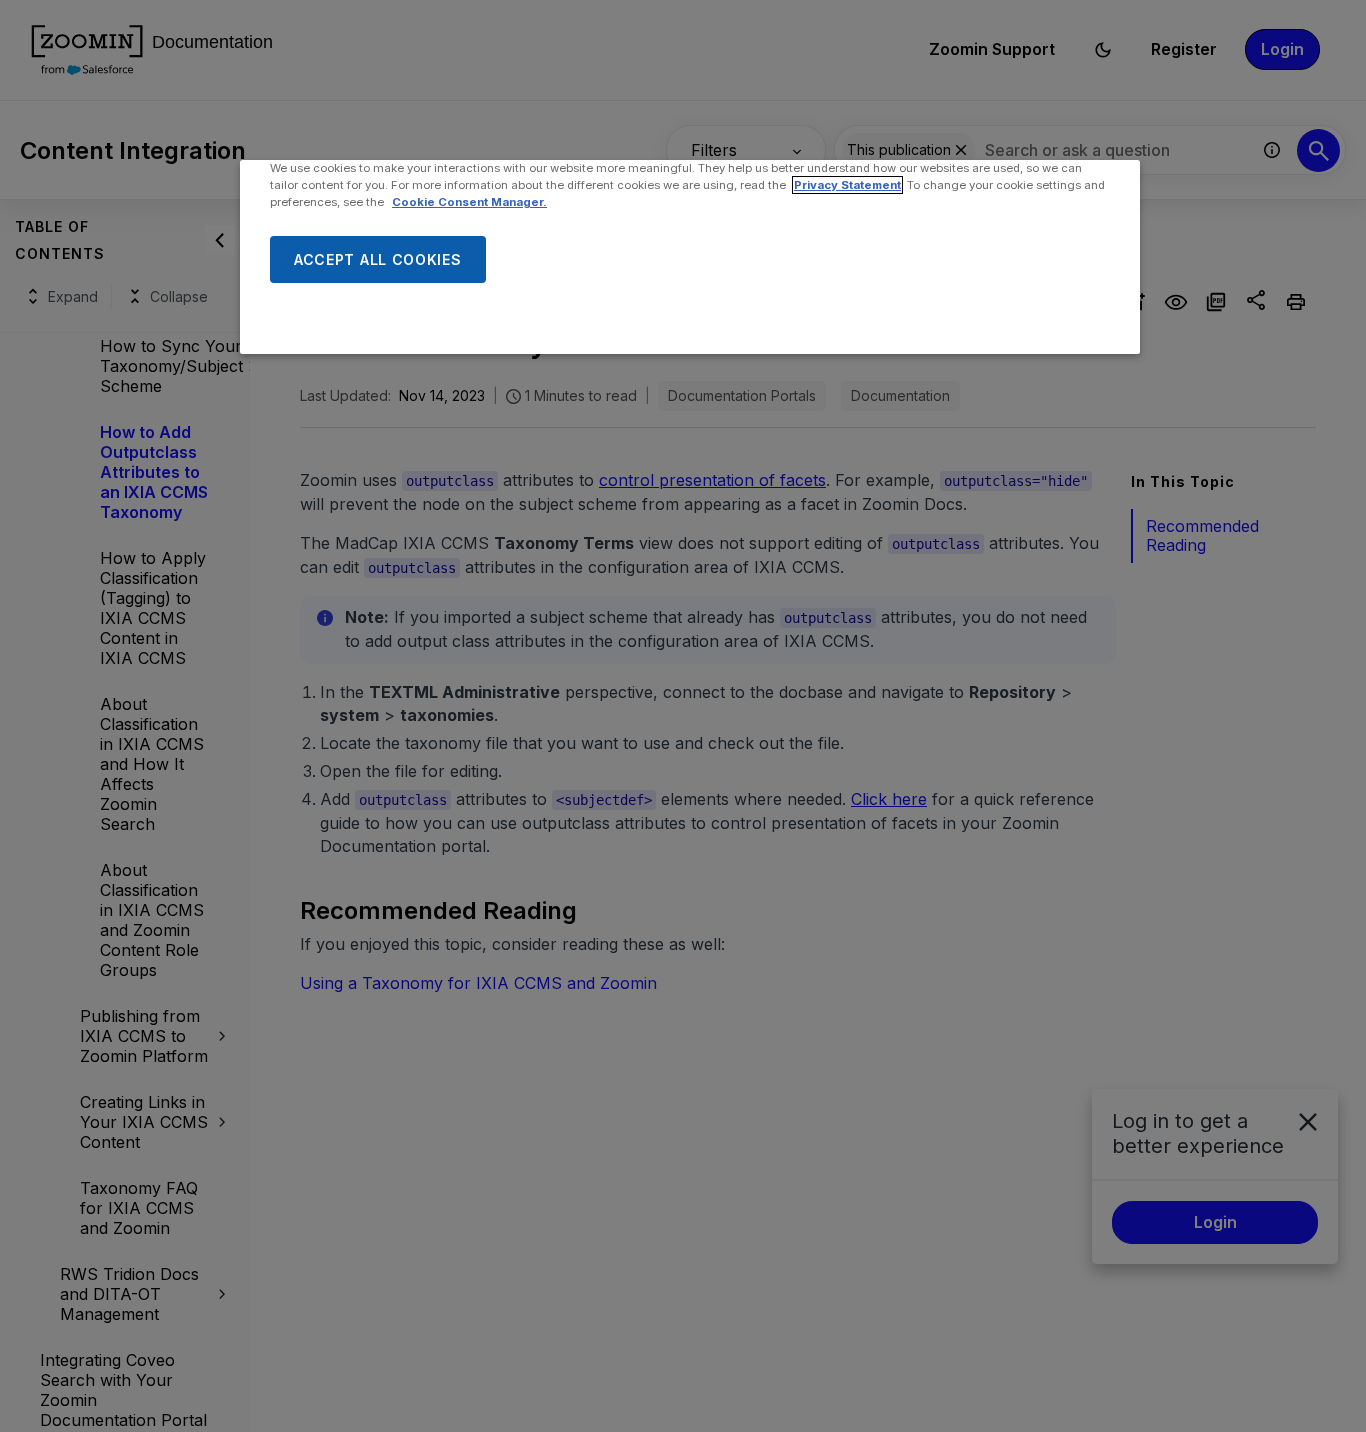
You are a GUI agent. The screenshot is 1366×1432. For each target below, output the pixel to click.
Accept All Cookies (378, 259)
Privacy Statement (847, 185)
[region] (690, 257)
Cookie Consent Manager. (469, 202)
